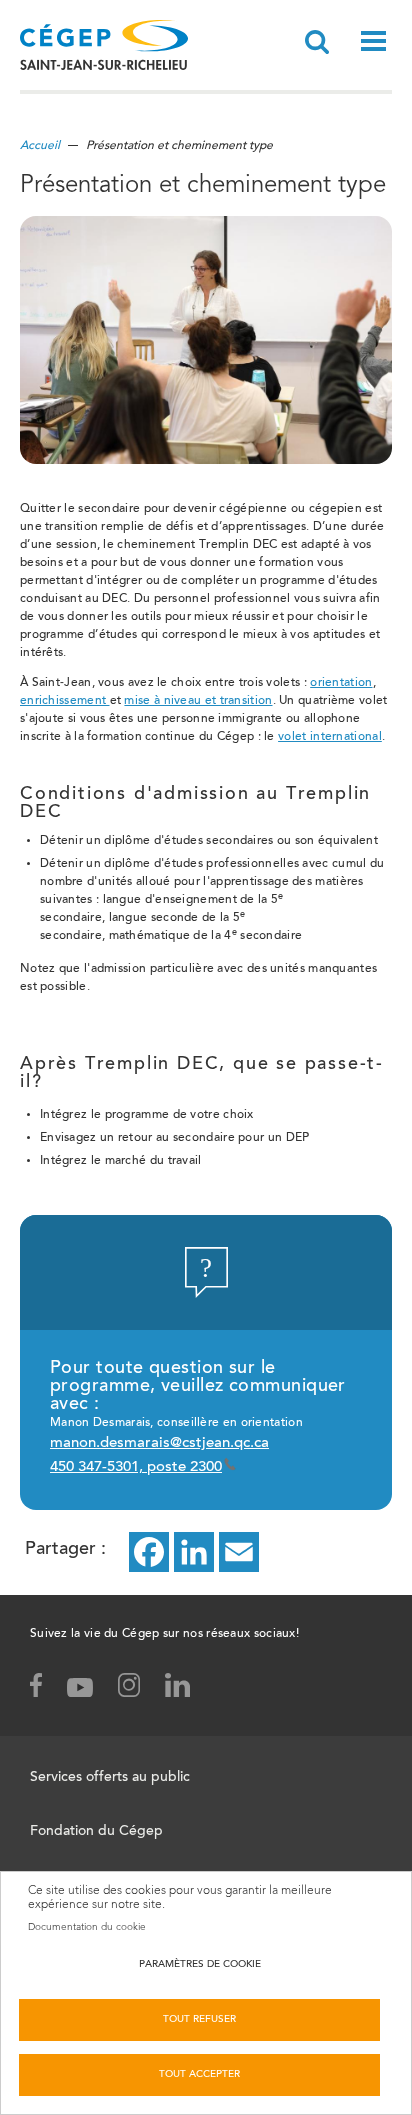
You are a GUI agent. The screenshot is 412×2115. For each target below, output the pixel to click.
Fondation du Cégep (96, 1832)
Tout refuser (199, 2020)
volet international (330, 737)
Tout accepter (199, 2075)
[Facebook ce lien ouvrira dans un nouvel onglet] (149, 1552)
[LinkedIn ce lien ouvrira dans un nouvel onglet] (194, 1552)
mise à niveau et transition (198, 701)
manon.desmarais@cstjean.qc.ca (159, 1443)
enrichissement (65, 701)
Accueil (40, 146)
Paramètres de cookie (200, 1965)
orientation (341, 683)
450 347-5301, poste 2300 (136, 1467)
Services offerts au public (110, 1778)
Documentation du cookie (87, 1927)
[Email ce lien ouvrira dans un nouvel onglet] (239, 1552)
